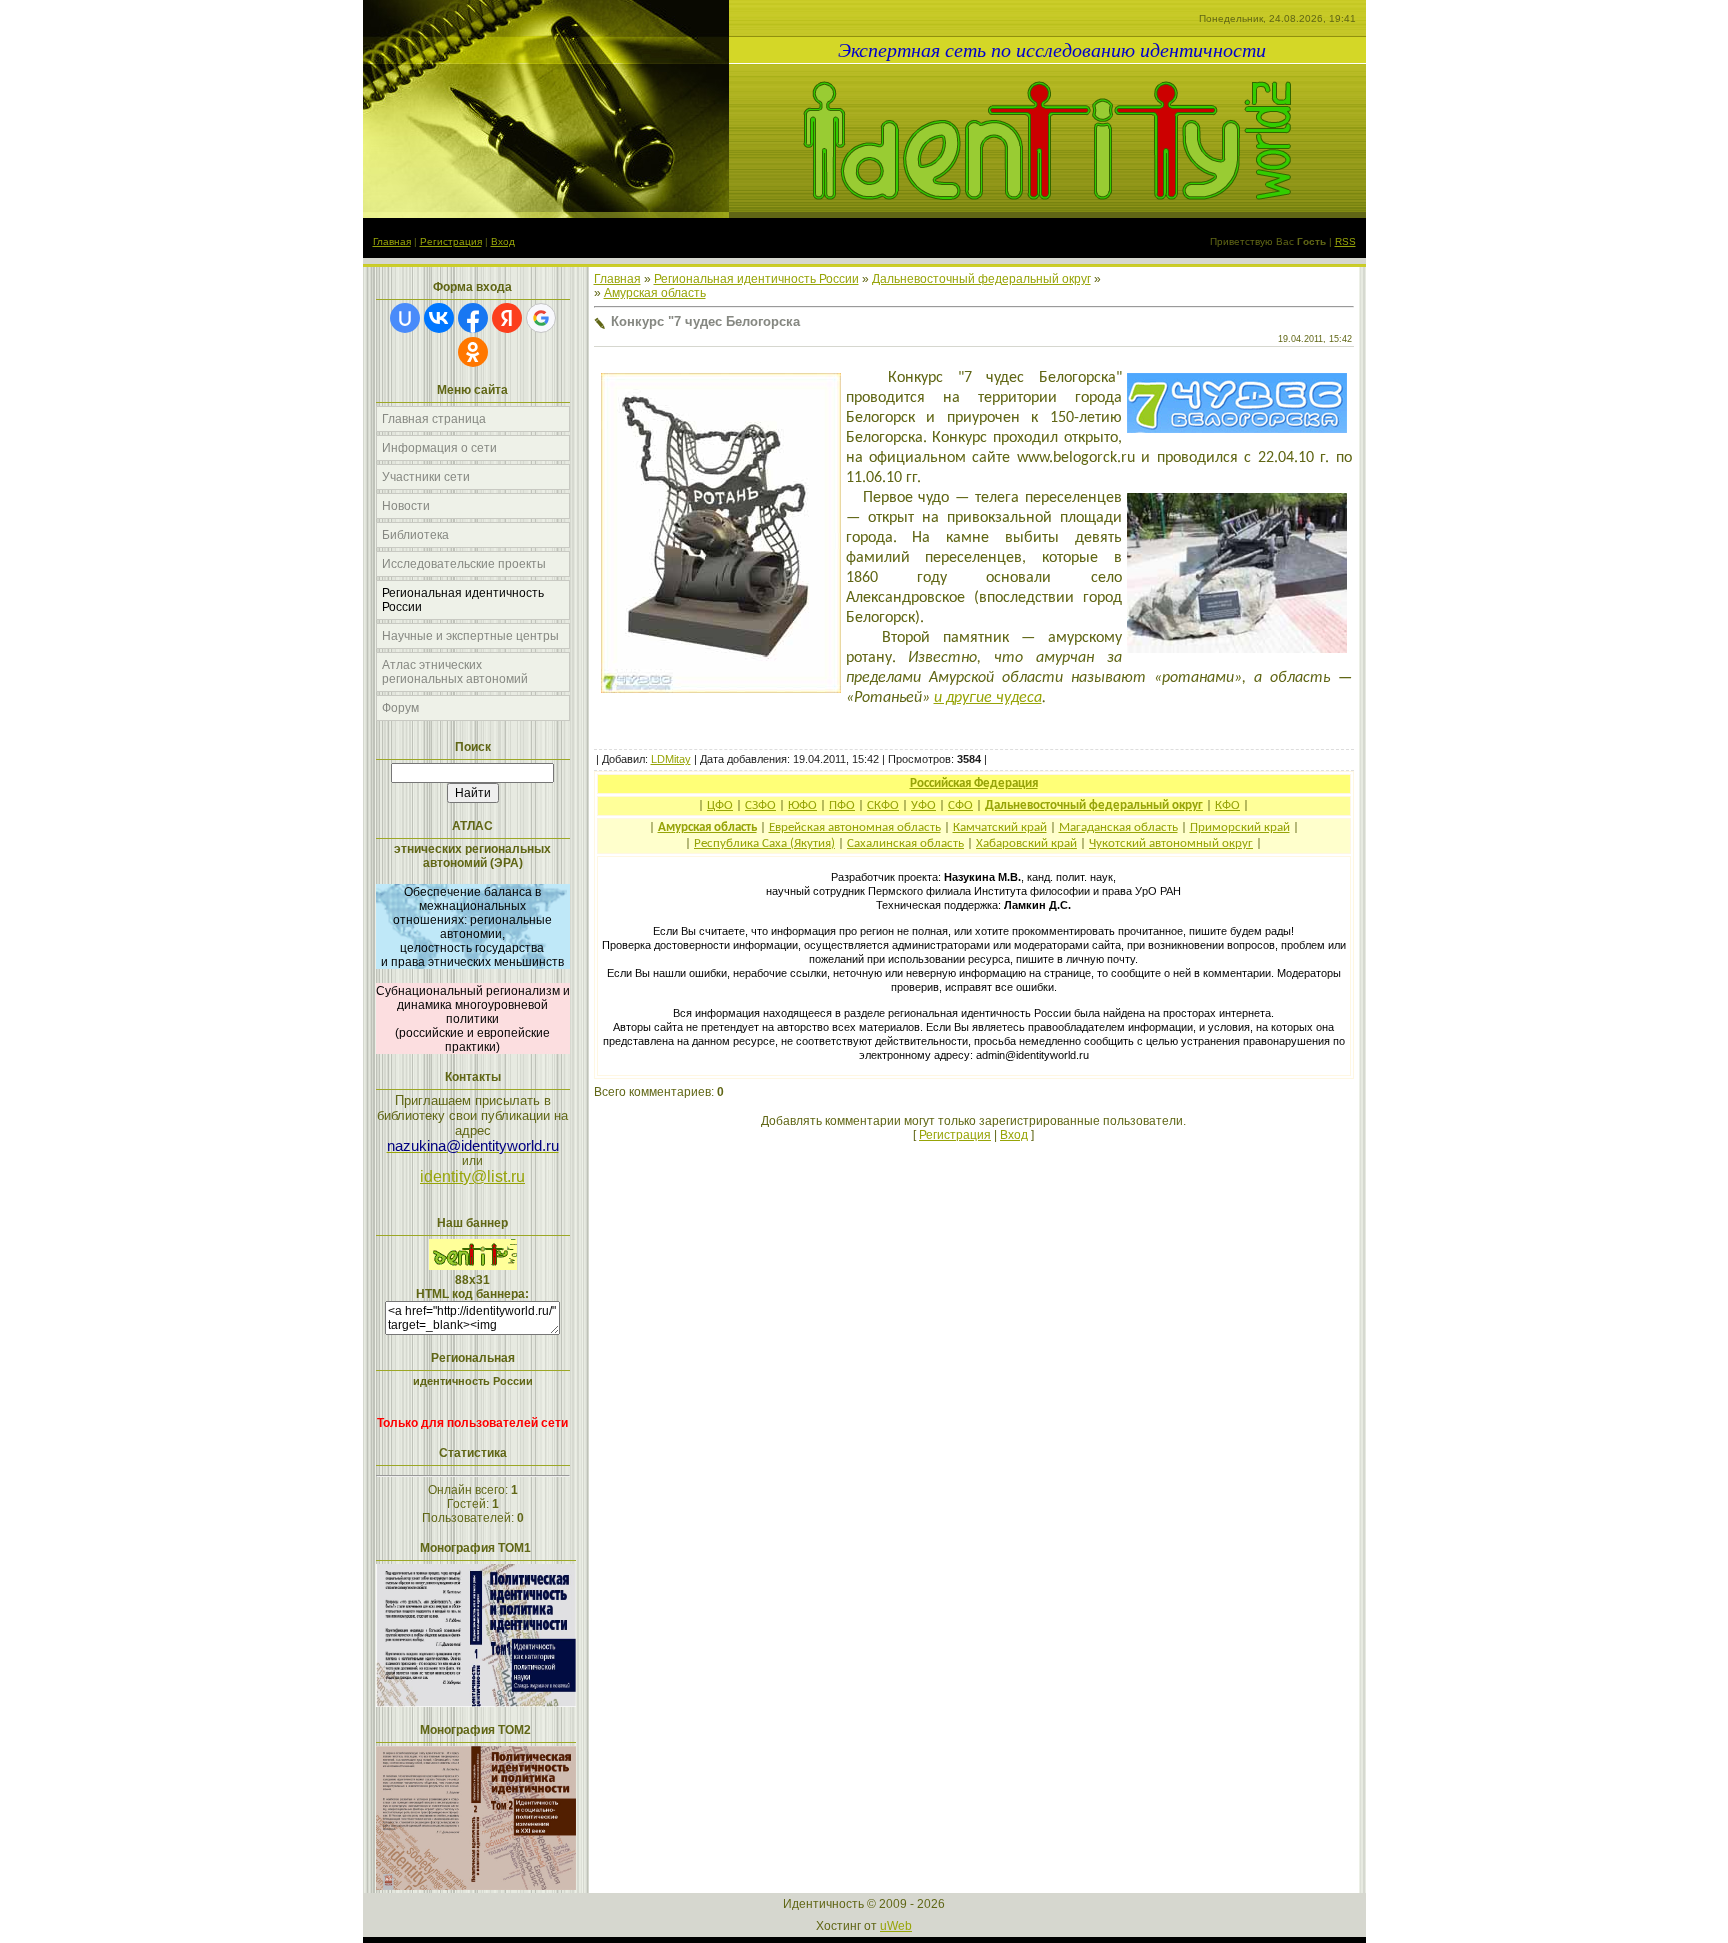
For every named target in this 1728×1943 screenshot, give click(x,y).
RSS (1345, 241)
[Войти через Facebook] (473, 318)
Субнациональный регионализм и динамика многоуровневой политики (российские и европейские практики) (473, 1019)
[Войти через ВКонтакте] (439, 318)
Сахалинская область (905, 843)
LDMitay (671, 759)
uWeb (896, 1926)
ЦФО (720, 805)
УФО (923, 805)
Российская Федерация (974, 783)
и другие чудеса (988, 698)
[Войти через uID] (405, 318)
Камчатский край (1000, 827)
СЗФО (760, 805)
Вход (503, 241)
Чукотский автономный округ (1171, 843)
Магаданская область (1118, 827)
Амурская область (655, 293)
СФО (960, 805)
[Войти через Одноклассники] (473, 352)
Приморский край (1240, 827)
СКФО (883, 805)
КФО (1227, 805)
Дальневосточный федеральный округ (981, 279)
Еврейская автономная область (855, 827)
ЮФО (802, 805)
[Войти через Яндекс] (507, 318)
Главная (392, 241)
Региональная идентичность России (756, 279)
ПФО (842, 805)
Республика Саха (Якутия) (764, 843)
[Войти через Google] (541, 318)
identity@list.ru (472, 1176)
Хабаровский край (1026, 843)
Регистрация (451, 241)
